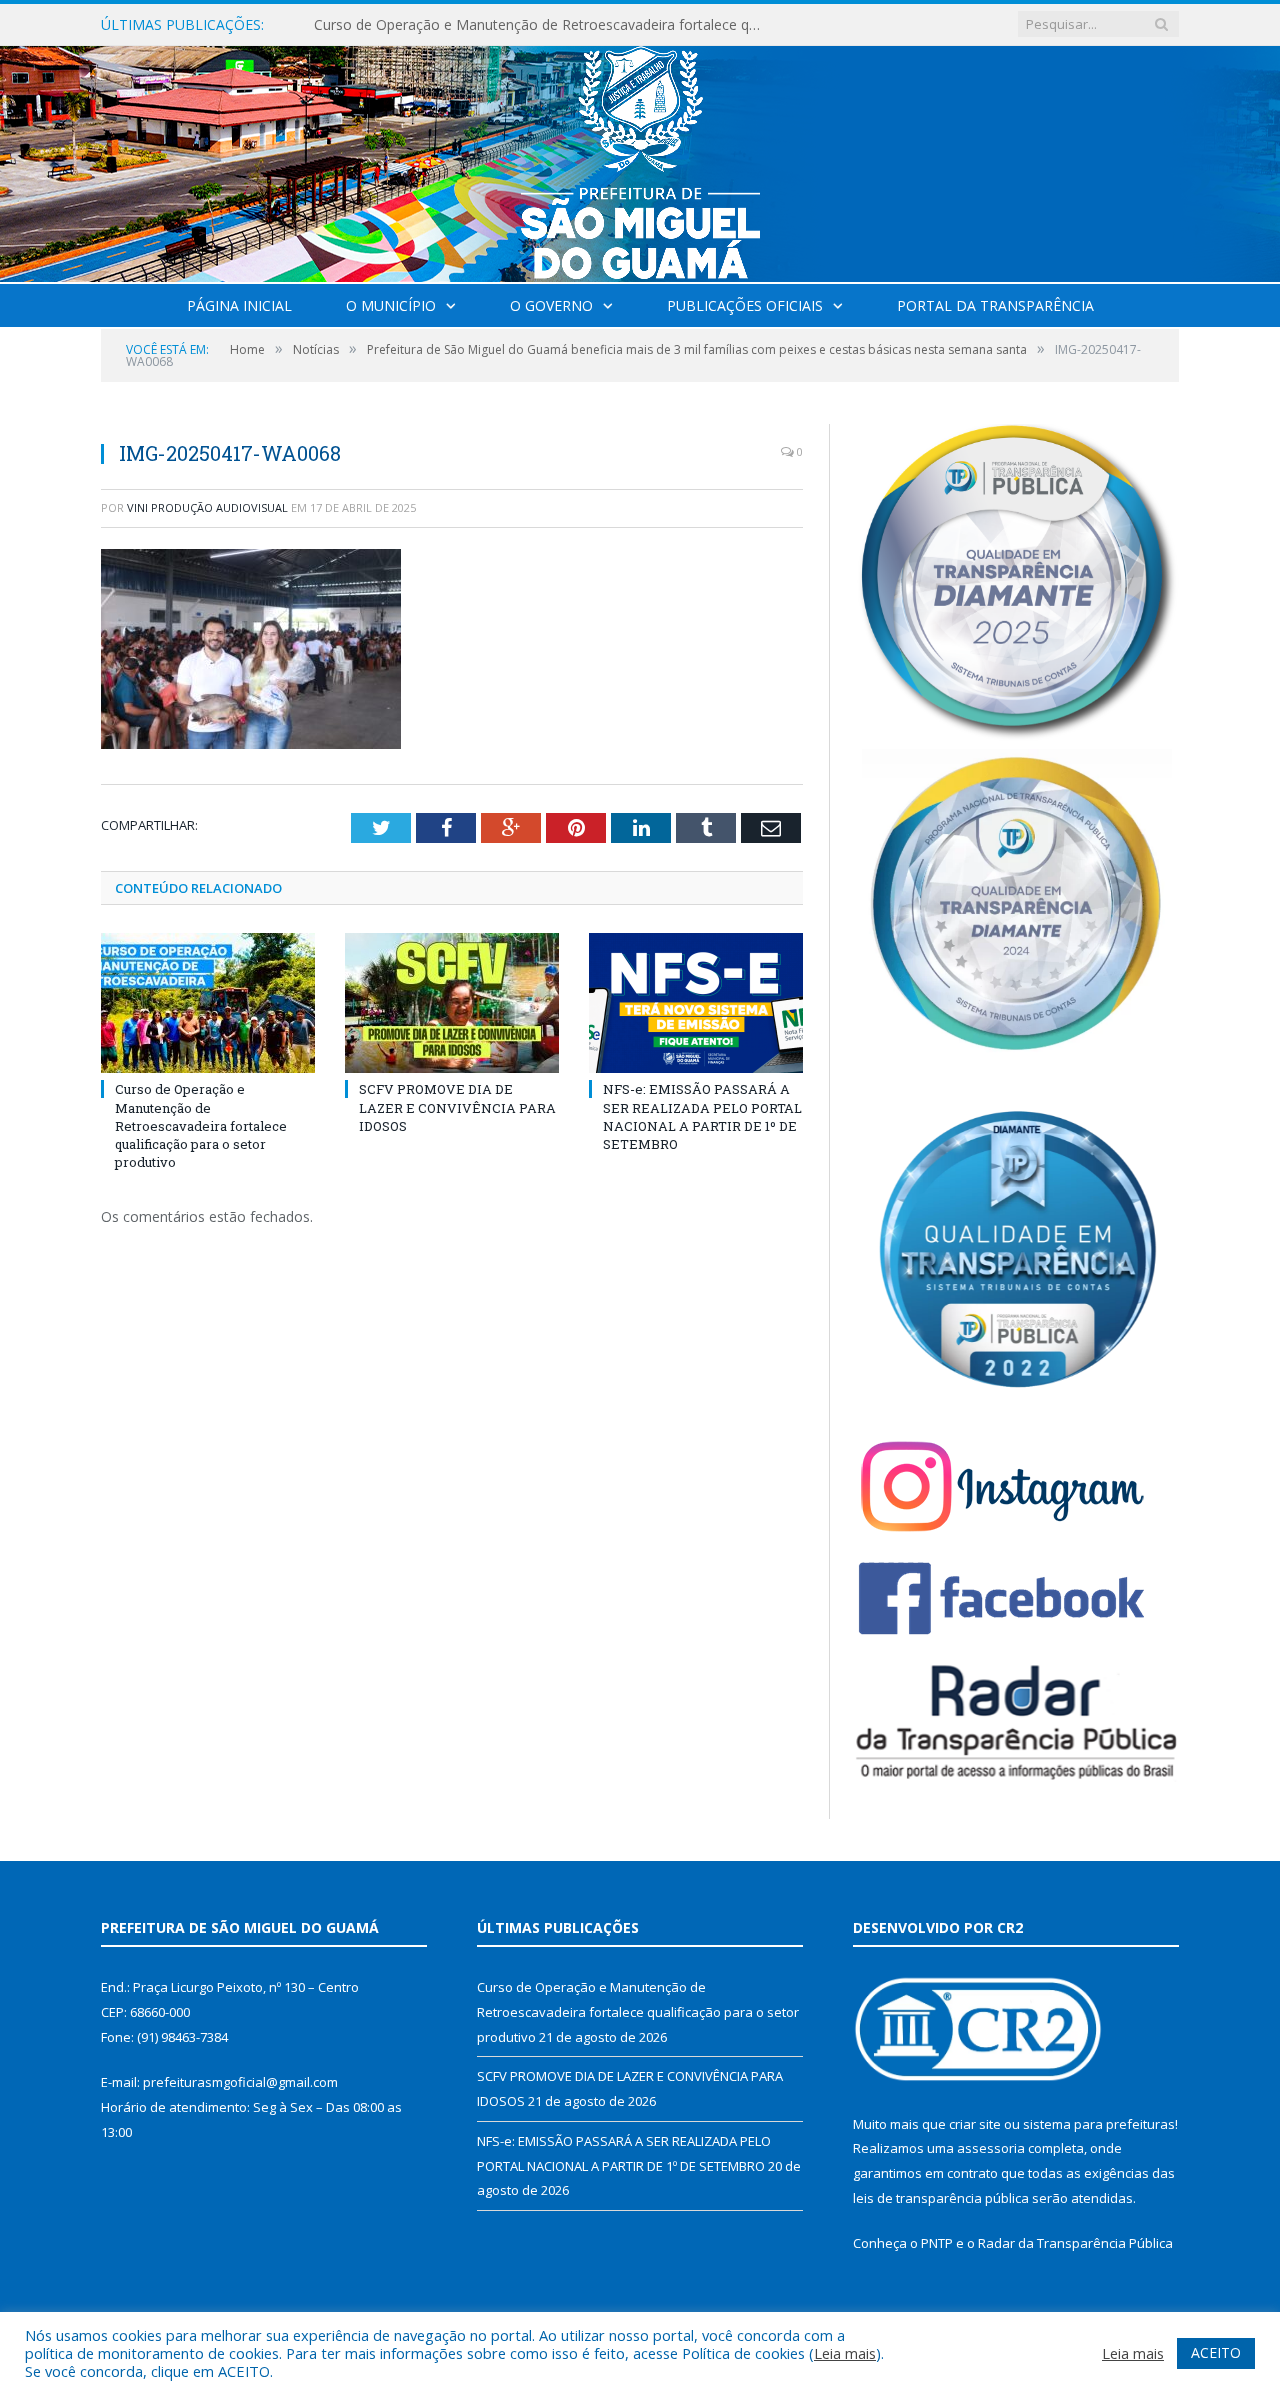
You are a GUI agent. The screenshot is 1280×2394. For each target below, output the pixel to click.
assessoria (991, 2148)
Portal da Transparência (995, 305)
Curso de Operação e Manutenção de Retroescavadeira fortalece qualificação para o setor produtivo (201, 1125)
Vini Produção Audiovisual (207, 507)
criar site (975, 2124)
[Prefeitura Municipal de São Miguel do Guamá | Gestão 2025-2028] (640, 159)
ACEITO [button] (1216, 2352)
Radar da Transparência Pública (1075, 2243)
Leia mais (845, 2353)
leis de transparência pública (941, 2198)
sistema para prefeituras (1099, 2124)
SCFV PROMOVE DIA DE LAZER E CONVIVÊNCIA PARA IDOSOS (518, 25)
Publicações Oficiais (745, 305)
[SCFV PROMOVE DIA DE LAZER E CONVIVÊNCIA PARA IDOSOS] (452, 1003)
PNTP (937, 2243)
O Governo (551, 305)
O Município (391, 305)
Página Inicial (239, 305)
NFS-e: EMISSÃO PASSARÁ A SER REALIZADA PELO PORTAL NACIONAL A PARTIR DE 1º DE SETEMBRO (702, 1116)
